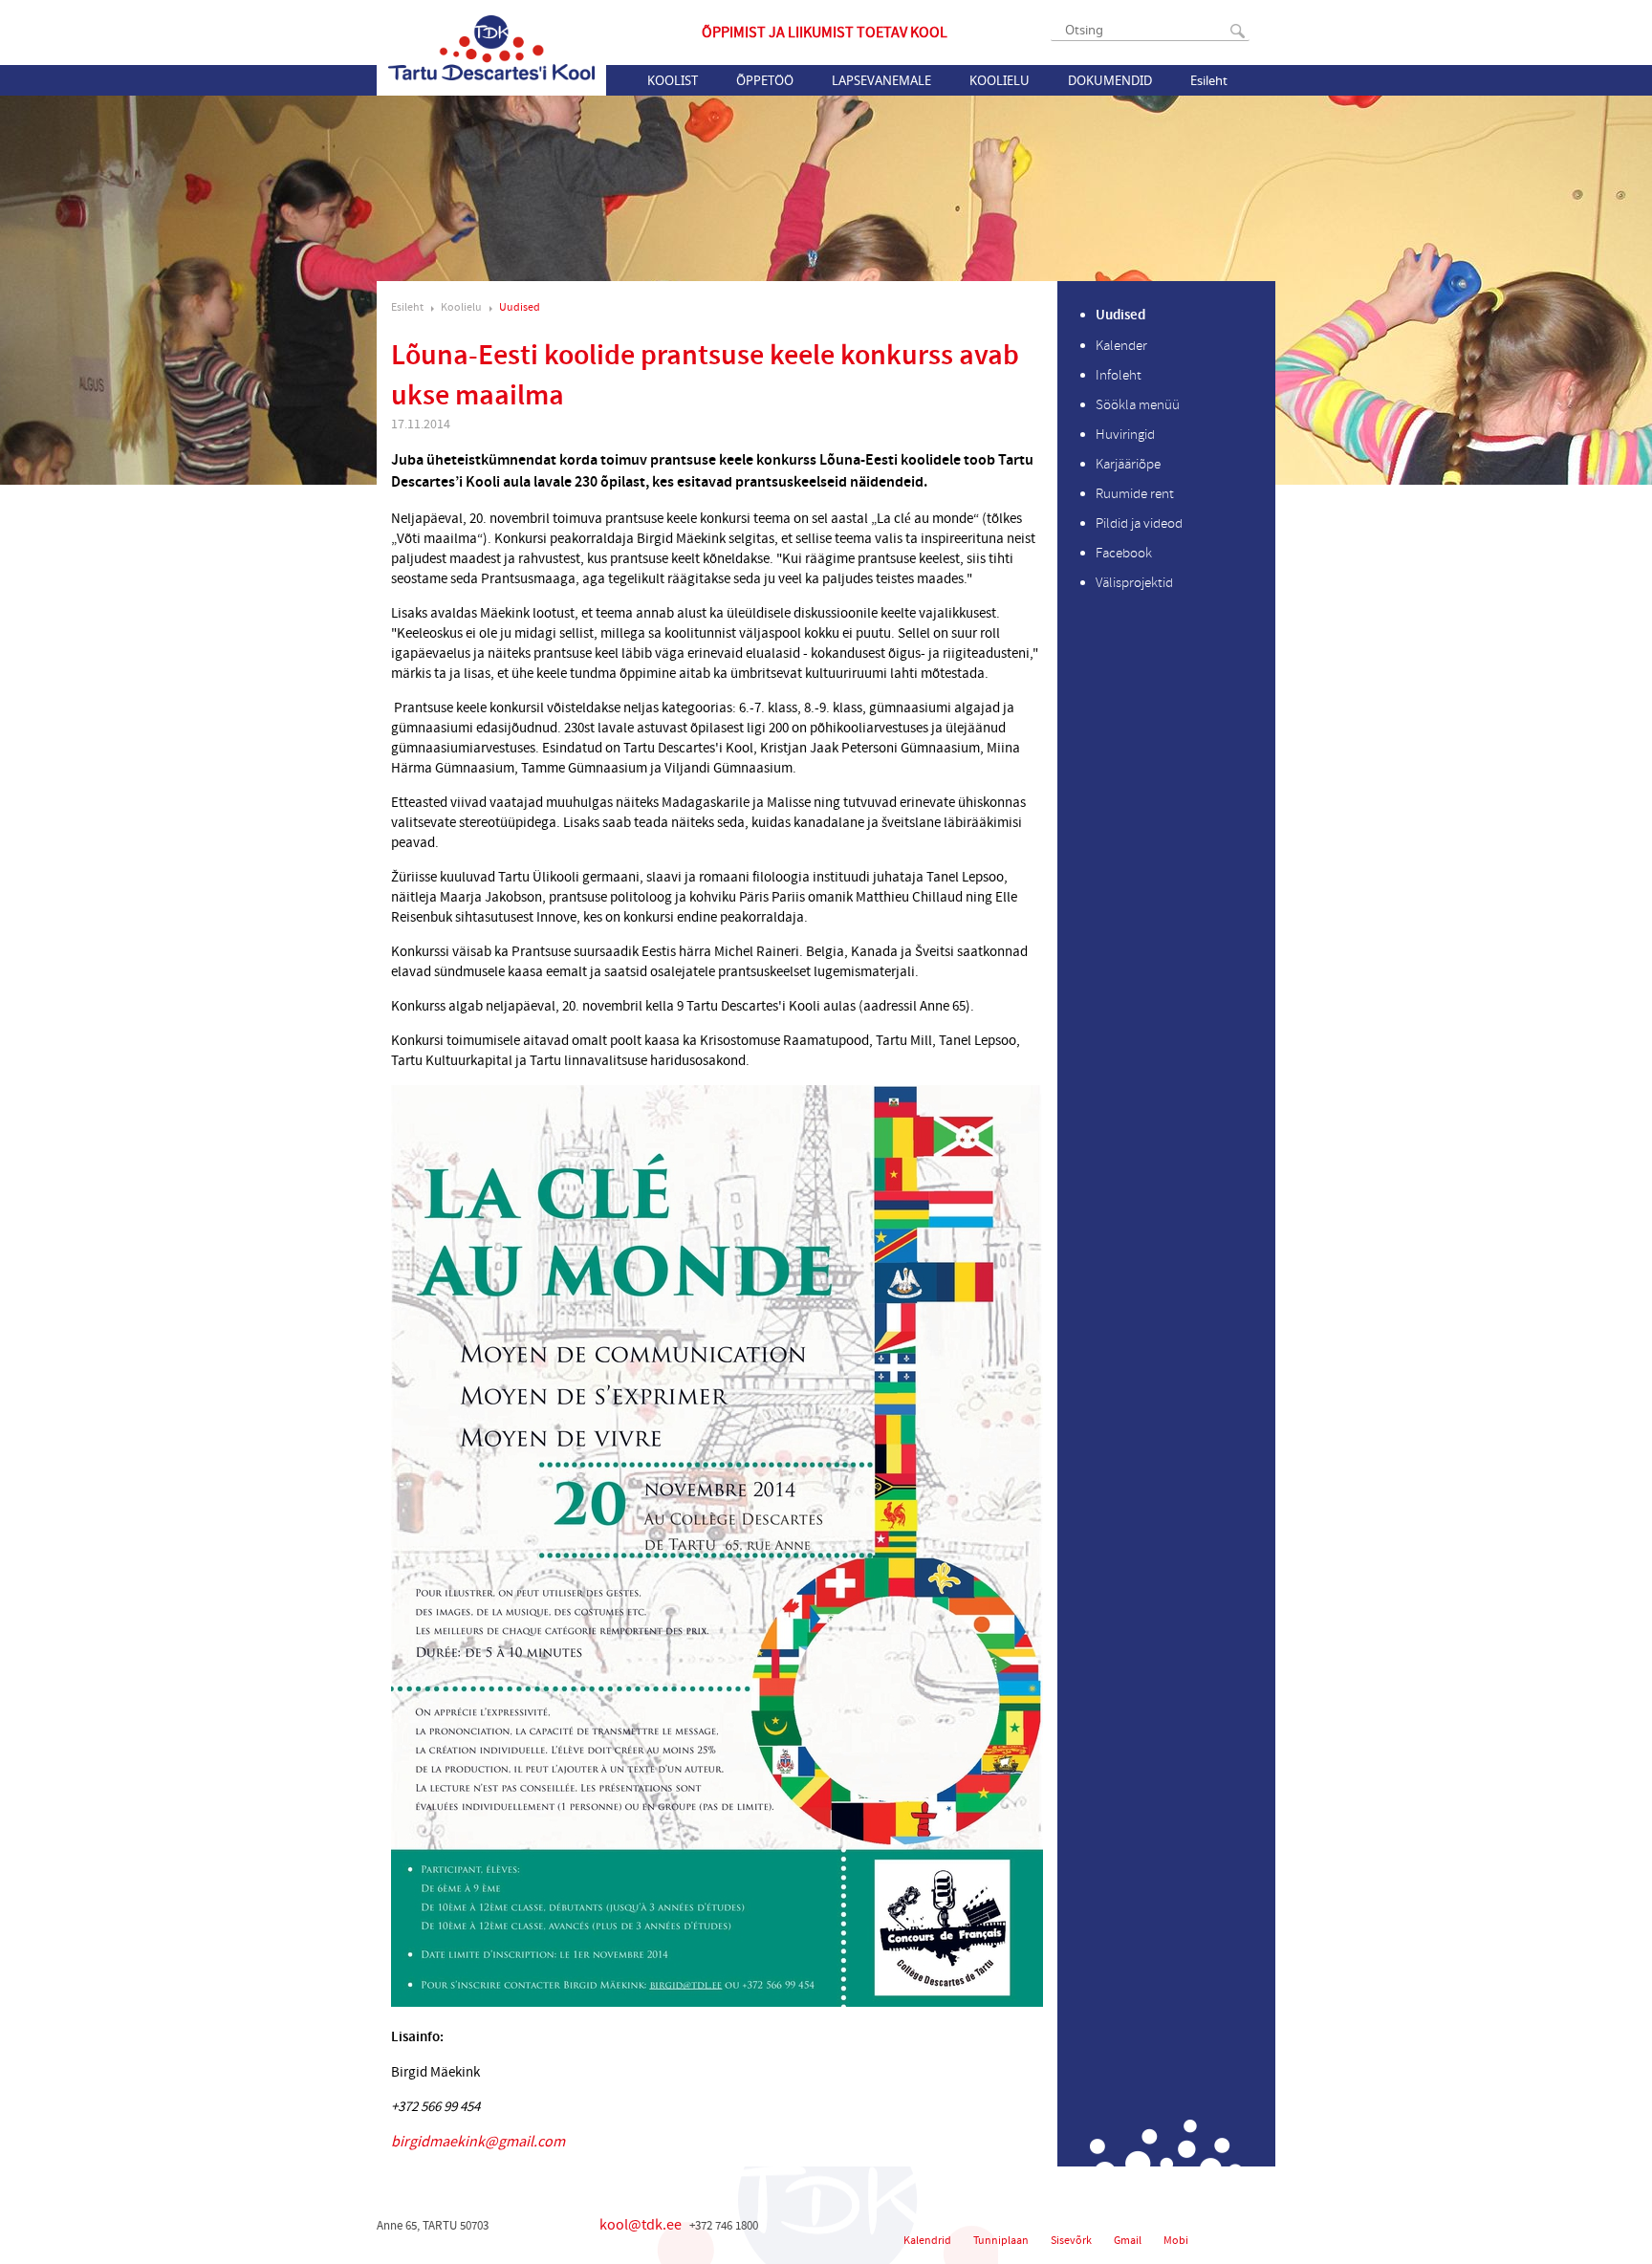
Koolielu (1000, 80)
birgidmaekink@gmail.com (478, 2142)
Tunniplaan (1001, 2241)
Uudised (520, 307)
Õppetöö (765, 80)
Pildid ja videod (1139, 523)
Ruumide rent (1135, 494)
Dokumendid (1110, 80)
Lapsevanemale (881, 80)
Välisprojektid (1134, 583)
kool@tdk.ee (641, 2225)
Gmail (1128, 2241)
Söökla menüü (1138, 405)
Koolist (673, 80)
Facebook (1124, 553)
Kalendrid (927, 2241)
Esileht (1209, 80)
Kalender (1121, 346)
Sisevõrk (1071, 2241)
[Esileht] (491, 48)
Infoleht (1119, 375)
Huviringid (1125, 435)
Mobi (1176, 2241)
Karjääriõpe (1128, 464)
